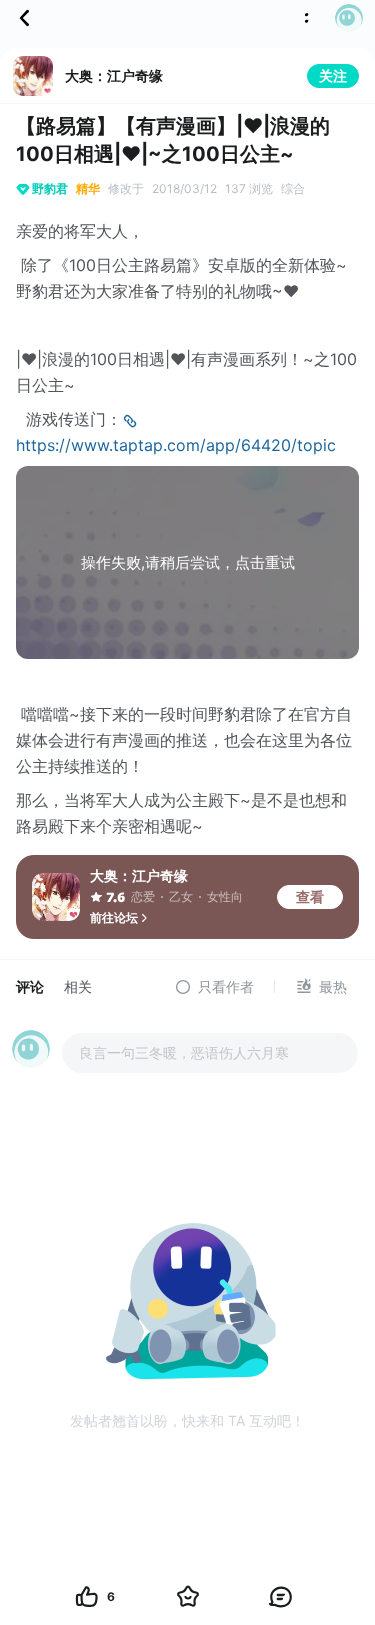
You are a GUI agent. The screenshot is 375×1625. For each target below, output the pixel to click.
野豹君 (50, 188)
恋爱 (143, 896)
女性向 (225, 896)
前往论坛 (114, 917)
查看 (310, 896)
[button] (343, 18)
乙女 (181, 896)
